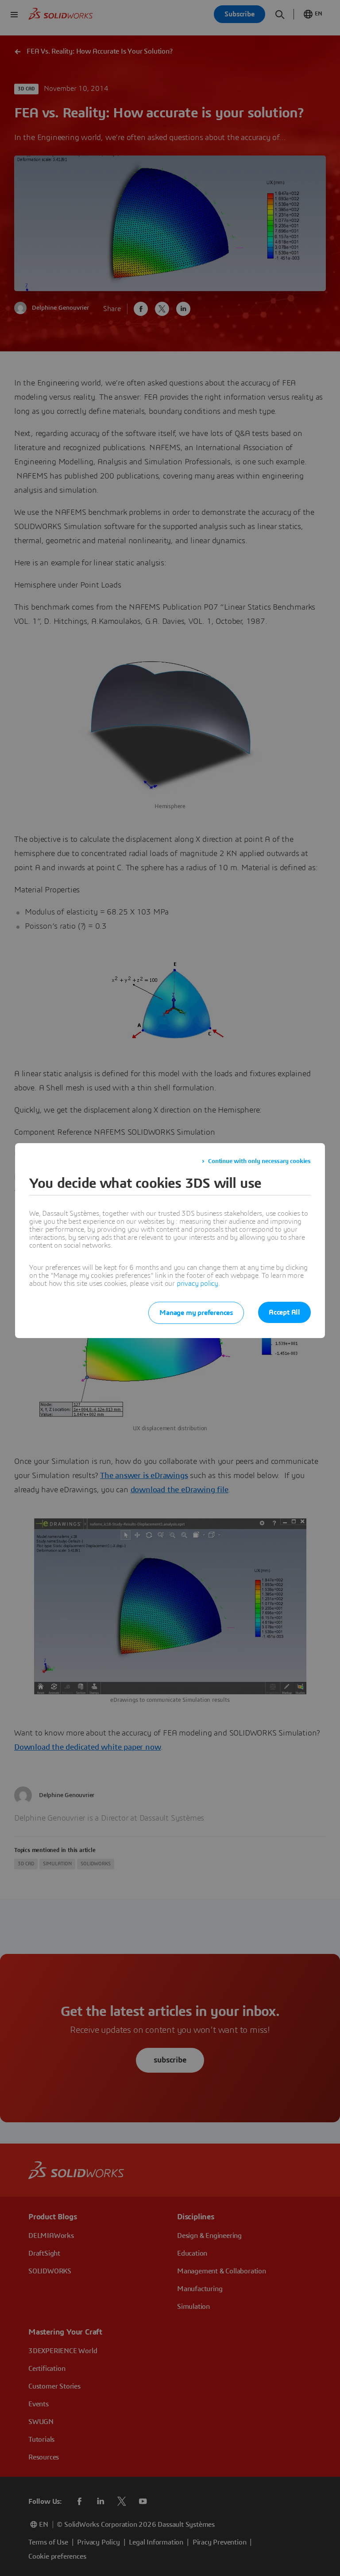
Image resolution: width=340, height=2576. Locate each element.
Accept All (284, 1312)
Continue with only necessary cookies (259, 1161)
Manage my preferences (196, 1313)
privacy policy (197, 1284)
